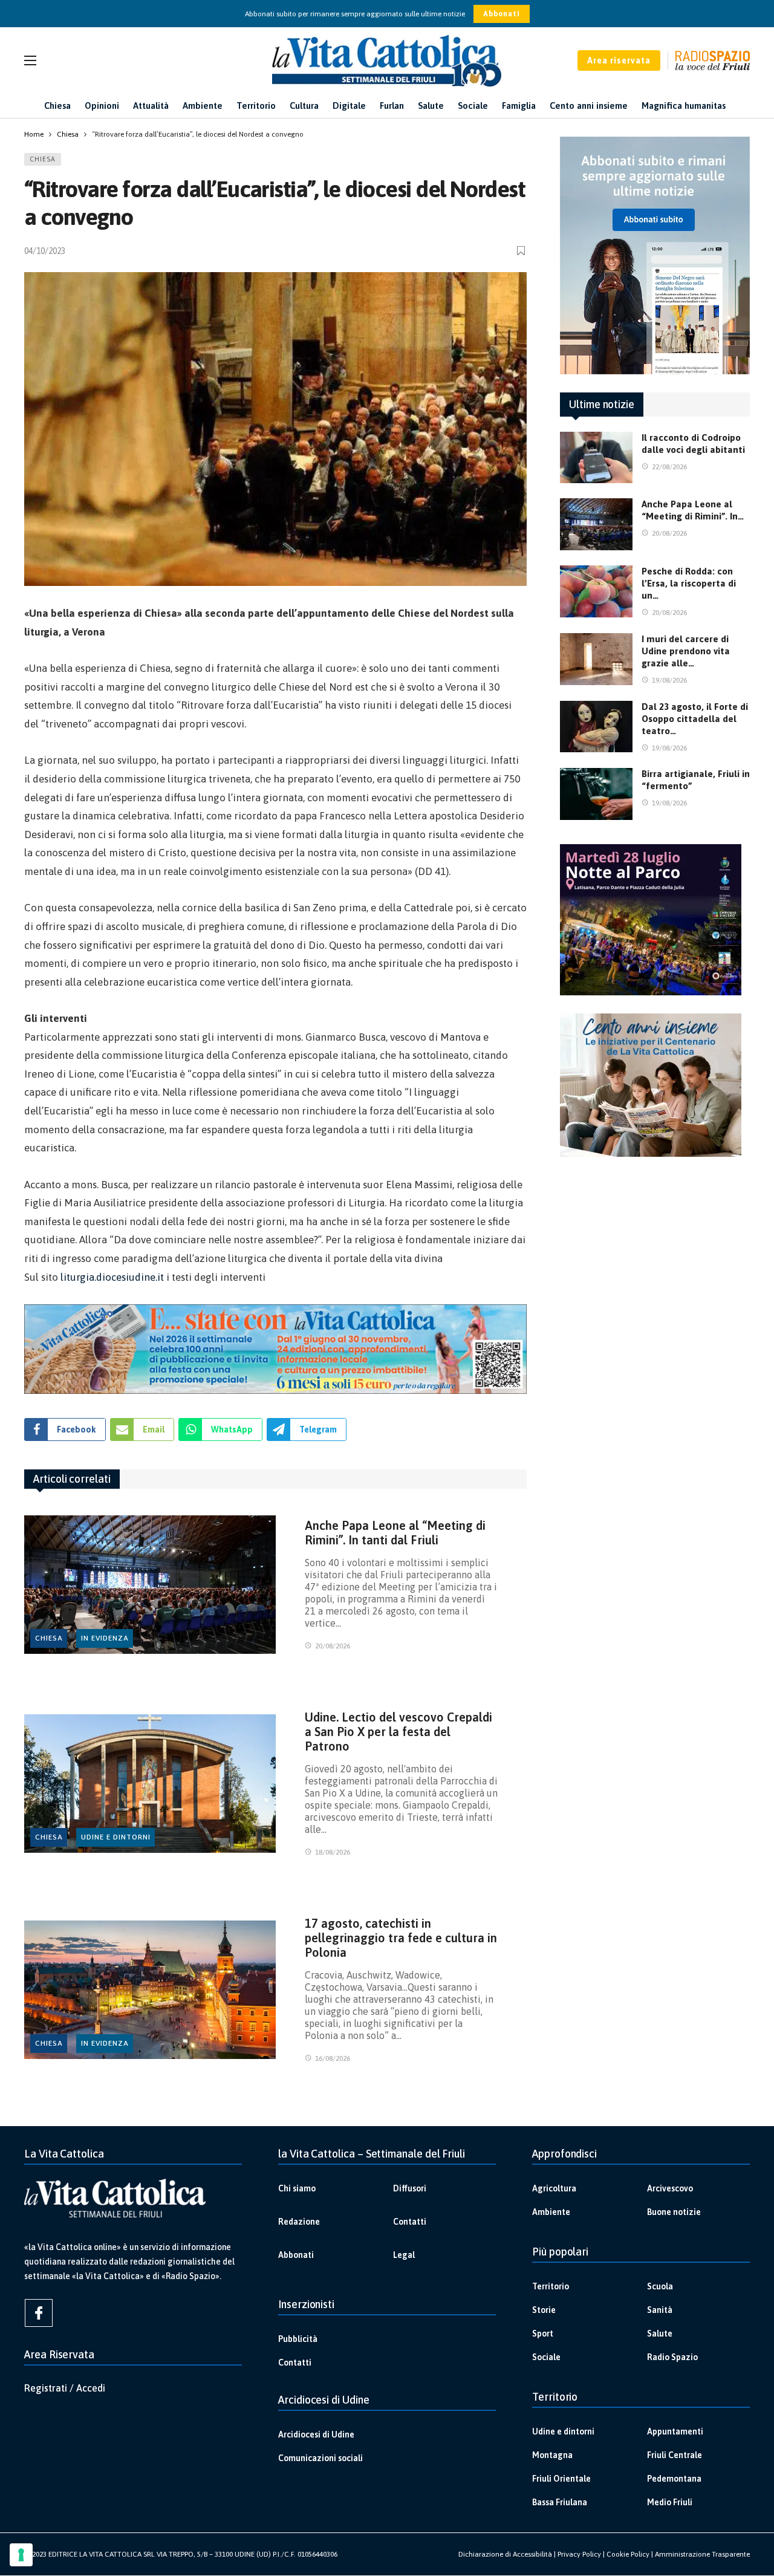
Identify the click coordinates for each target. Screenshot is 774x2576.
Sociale (546, 2357)
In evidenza (105, 1638)
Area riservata (619, 60)
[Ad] (275, 1349)
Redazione (299, 2222)
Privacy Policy (579, 2554)
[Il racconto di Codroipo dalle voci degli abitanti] (596, 458)
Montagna (552, 2455)
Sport (543, 2334)
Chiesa (43, 159)
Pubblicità (298, 2339)
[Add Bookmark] (522, 251)
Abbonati (502, 14)
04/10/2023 (45, 251)
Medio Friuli (670, 2502)
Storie (544, 2310)
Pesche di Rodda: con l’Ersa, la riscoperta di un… (689, 583)
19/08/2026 (669, 680)
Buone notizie (674, 2212)
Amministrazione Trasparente (702, 2554)
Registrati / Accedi (65, 2388)
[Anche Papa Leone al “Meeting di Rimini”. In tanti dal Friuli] (150, 1585)
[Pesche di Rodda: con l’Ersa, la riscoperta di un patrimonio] (596, 591)
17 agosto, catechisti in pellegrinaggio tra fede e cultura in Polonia (401, 1938)
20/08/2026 (333, 1646)
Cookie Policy (628, 2554)
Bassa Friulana (560, 2502)
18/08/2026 (333, 1852)
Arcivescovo (670, 2188)
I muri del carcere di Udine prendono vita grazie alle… (686, 651)
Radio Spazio (672, 2357)
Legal (404, 2255)
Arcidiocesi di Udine (316, 2435)
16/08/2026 (333, 2058)
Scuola (660, 2286)
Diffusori (410, 2188)
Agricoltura (554, 2188)
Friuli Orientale (561, 2479)
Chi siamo (297, 2188)
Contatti (410, 2222)
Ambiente (551, 2212)
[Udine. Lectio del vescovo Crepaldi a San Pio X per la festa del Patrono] (150, 1784)
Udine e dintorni (116, 1837)
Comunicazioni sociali (320, 2458)
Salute (660, 2334)
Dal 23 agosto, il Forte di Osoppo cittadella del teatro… (695, 719)
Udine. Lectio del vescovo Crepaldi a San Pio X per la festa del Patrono (398, 1732)
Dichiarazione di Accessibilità (505, 2554)
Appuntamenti (675, 2431)
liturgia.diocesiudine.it (112, 1277)
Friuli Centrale (675, 2455)
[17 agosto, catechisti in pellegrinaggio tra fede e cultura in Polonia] (150, 1990)
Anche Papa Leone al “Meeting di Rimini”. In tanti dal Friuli (395, 1533)
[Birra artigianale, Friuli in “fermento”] (596, 794)
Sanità (660, 2310)
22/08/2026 (669, 467)
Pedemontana (674, 2479)
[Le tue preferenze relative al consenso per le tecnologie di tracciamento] (21, 2555)
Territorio (551, 2286)
